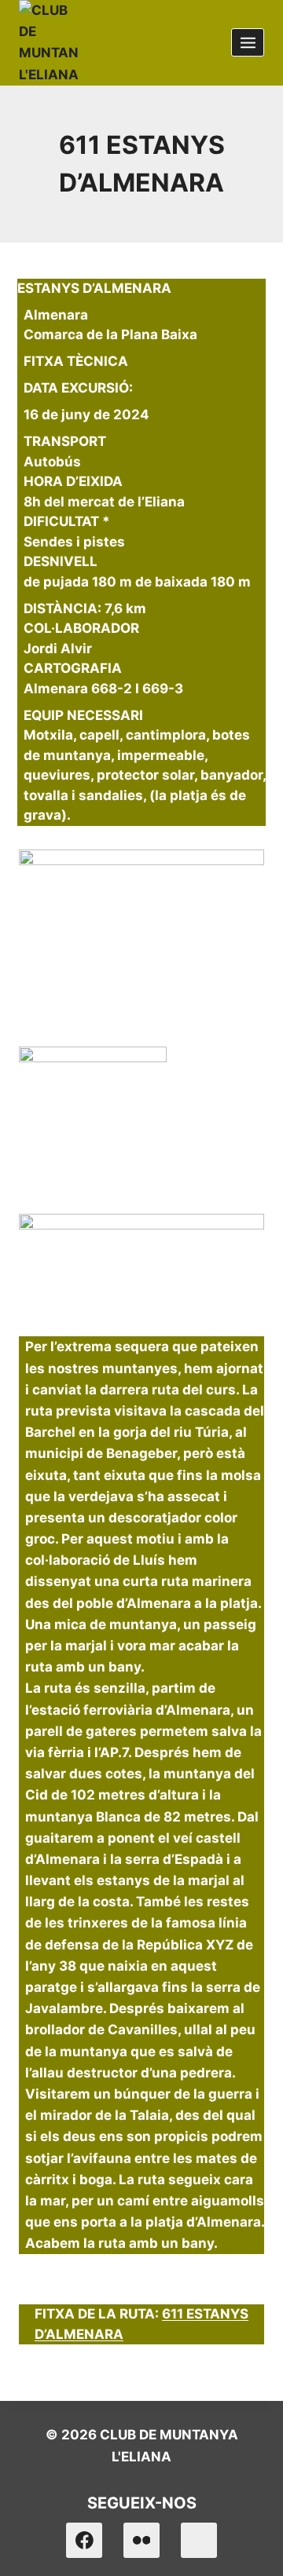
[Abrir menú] (248, 42)
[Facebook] (84, 2541)
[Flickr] (141, 2541)
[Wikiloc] (199, 2541)
